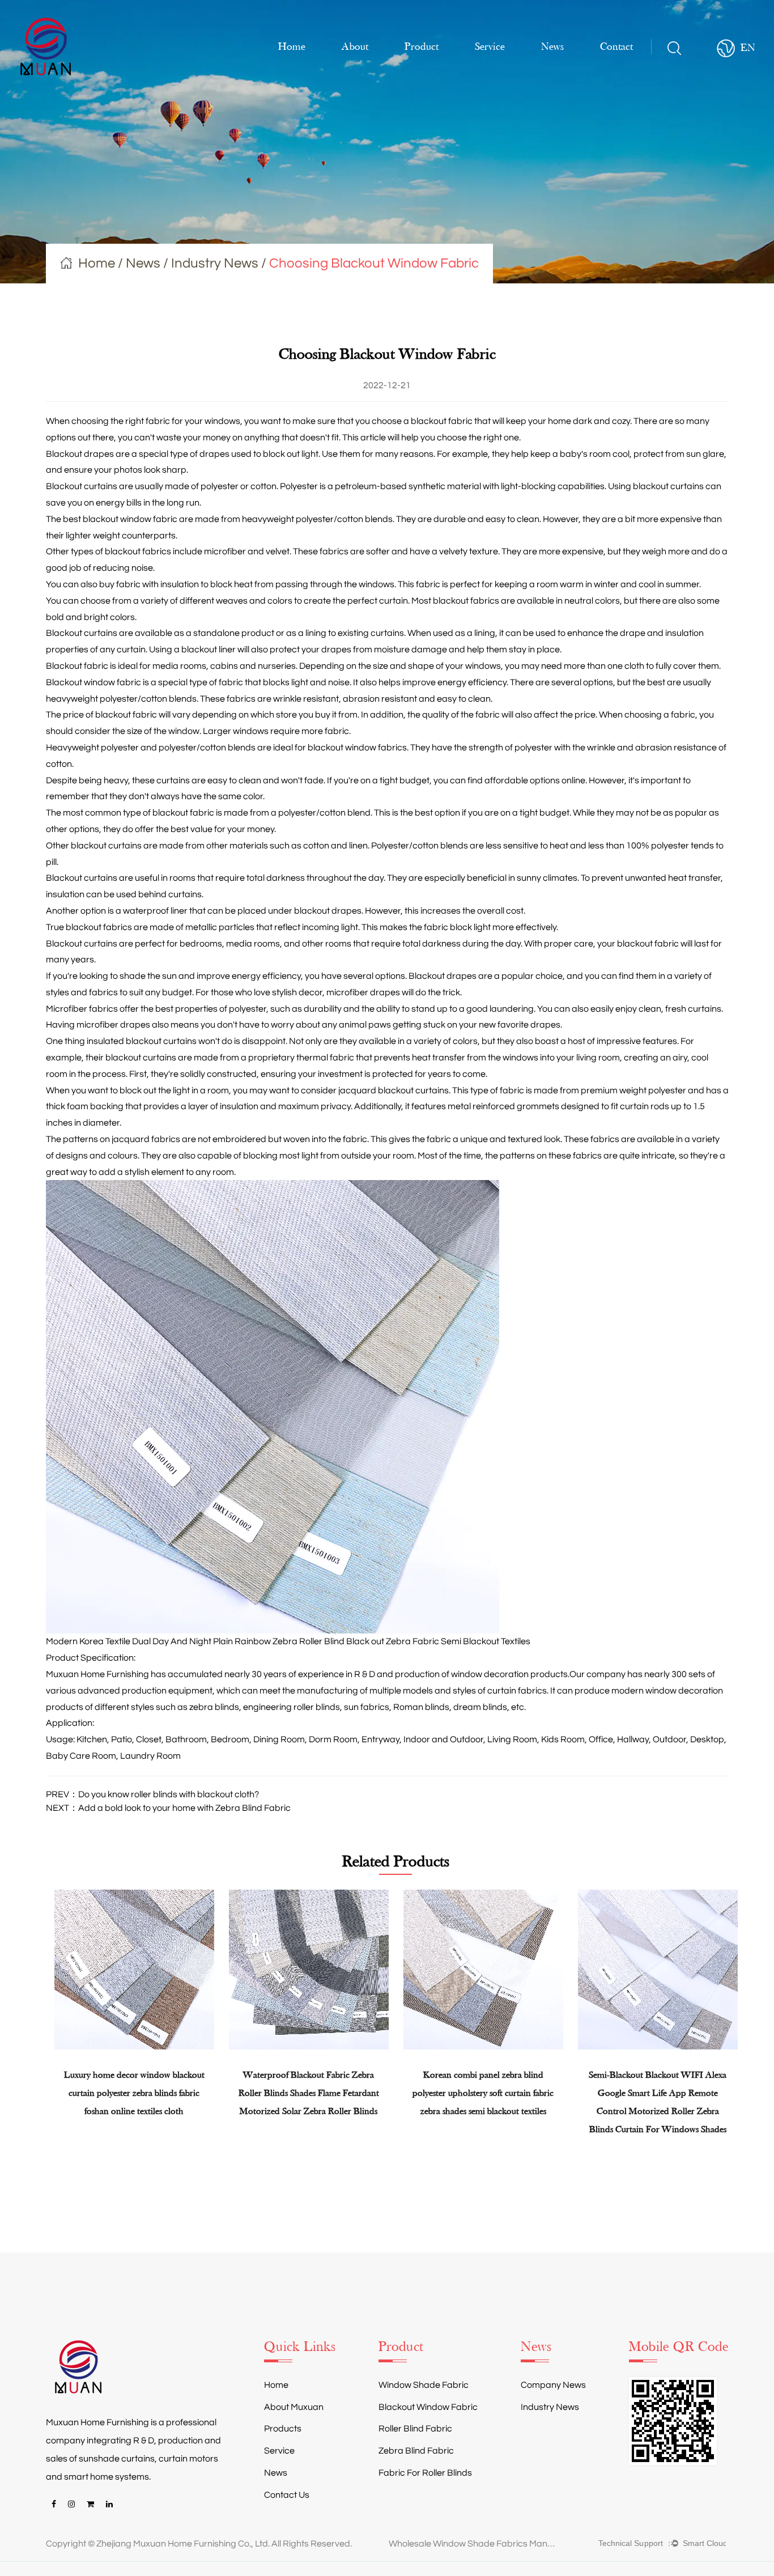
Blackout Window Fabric (428, 2407)
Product (422, 47)
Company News (553, 2385)
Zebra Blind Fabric (416, 2451)
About (355, 47)
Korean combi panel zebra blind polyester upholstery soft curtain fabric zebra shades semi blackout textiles (330, 2093)
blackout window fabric (130, 519)
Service (490, 47)
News (552, 47)
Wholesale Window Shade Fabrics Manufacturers (474, 2544)
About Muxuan (294, 2407)
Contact (616, 47)
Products (283, 2429)
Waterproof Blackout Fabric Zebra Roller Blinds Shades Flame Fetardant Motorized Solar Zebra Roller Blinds (155, 2093)
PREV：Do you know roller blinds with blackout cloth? (152, 1794)
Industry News (215, 263)
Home (292, 47)
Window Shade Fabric (424, 2385)
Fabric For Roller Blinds (425, 2473)
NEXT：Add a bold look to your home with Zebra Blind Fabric (168, 1808)
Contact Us (287, 2495)
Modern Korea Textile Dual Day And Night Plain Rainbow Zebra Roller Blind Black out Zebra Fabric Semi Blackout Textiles (288, 1641)
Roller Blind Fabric (415, 2429)
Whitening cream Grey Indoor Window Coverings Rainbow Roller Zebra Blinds (679, 2093)
